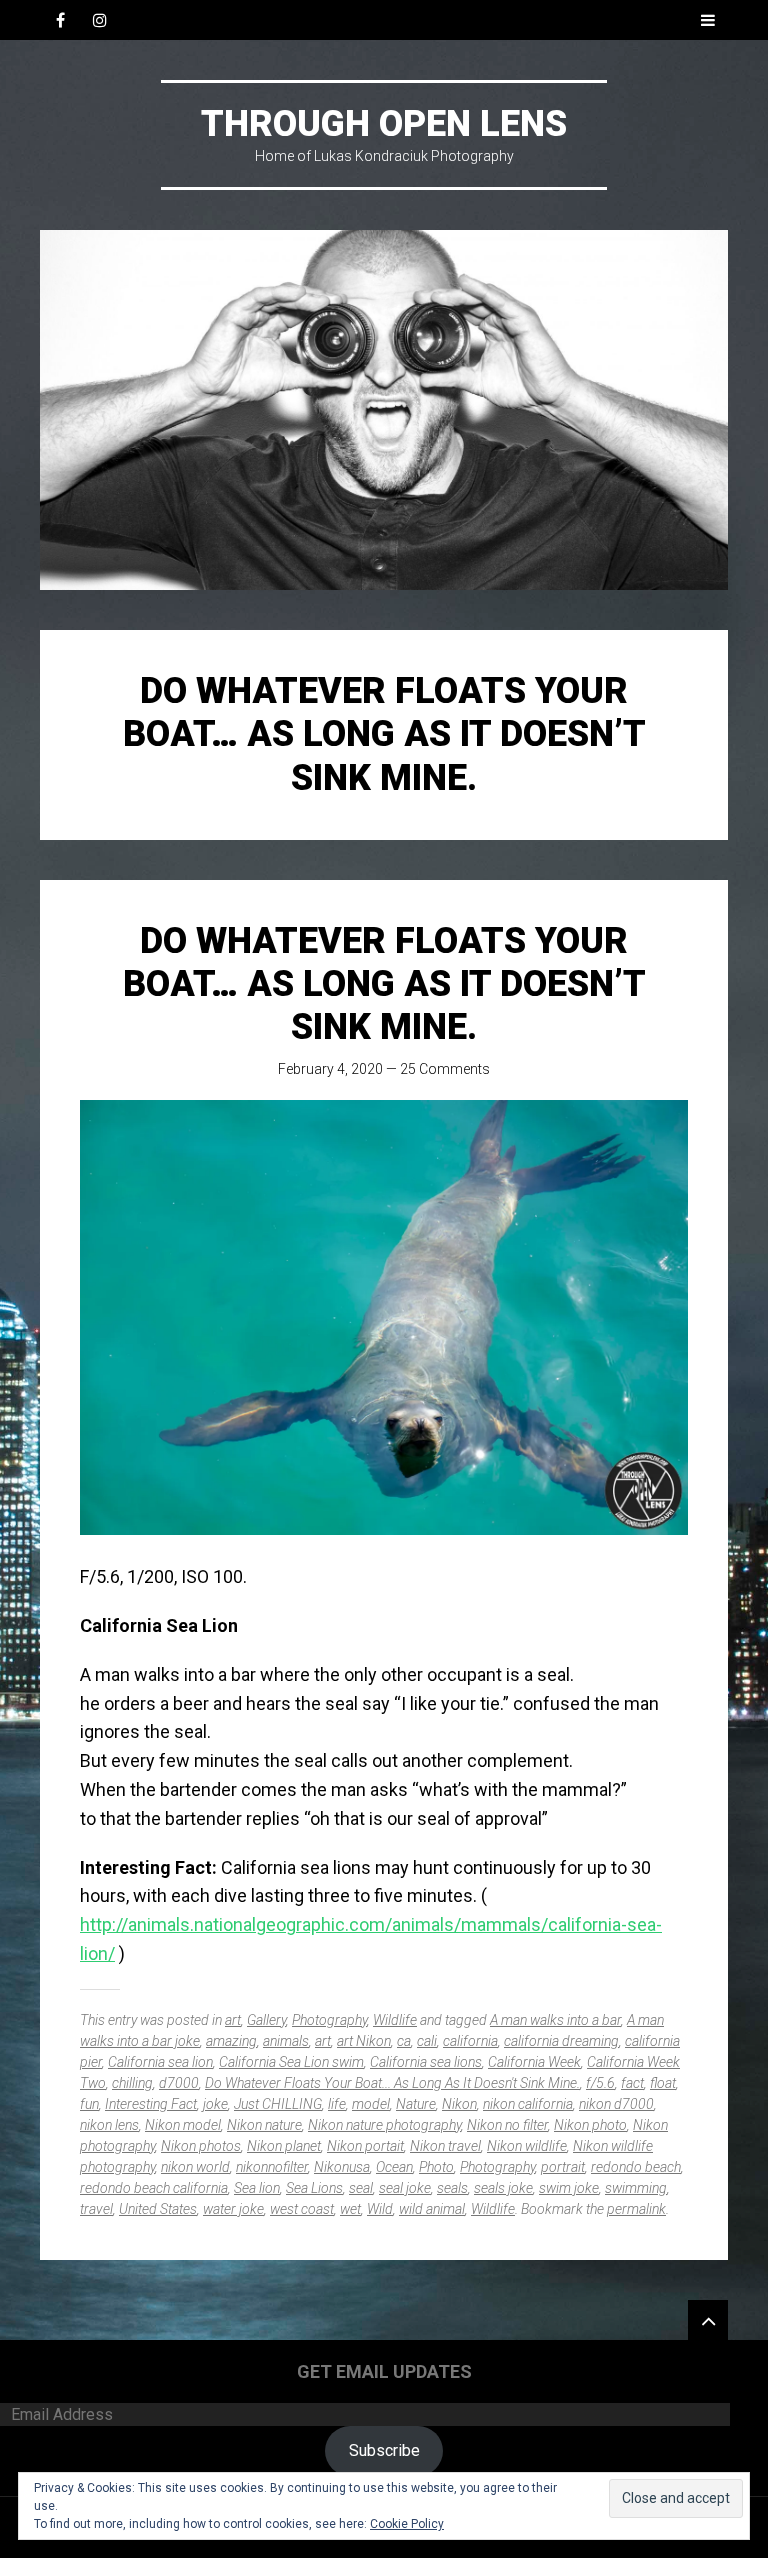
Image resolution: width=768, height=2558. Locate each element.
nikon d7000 (616, 2104)
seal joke (405, 2188)
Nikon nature (264, 2125)
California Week (534, 2062)
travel (96, 2209)
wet (350, 2209)
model (371, 2104)
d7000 (179, 2083)
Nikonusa (342, 2167)
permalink (636, 2209)
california (470, 2041)
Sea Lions (314, 2188)
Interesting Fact (151, 2104)
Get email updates (384, 2371)
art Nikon (364, 2041)
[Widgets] (708, 2320)
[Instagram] (100, 20)
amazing (231, 2041)
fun (89, 2104)
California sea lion (160, 2062)
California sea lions (426, 2062)
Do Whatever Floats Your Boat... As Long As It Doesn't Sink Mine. (392, 2083)
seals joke (503, 2188)
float (663, 2083)
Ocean (394, 2167)
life (337, 2104)
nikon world (195, 2167)
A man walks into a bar (555, 2020)
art (233, 2020)
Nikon (459, 2104)
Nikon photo (590, 2125)
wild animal (432, 2209)
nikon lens (109, 2125)
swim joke (569, 2188)
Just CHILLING (278, 2104)
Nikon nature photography (384, 2125)
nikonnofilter (272, 2167)
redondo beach (636, 2167)
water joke (233, 2209)
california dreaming (561, 2041)
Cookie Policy (407, 2524)
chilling (132, 2083)
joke (215, 2104)
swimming (636, 2188)
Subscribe (384, 2450)
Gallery (266, 2020)
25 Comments (445, 1069)
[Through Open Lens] (384, 410)
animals (286, 2041)
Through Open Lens (384, 124)
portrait (563, 2167)
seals (452, 2188)
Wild (380, 2209)
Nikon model (183, 2125)
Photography (329, 2020)
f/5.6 (600, 2083)
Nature (416, 2104)
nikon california (528, 2104)
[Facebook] (60, 20)
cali (427, 2041)
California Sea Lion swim (291, 2062)
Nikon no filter (507, 2125)
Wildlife (395, 2020)
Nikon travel (445, 2146)
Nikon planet (284, 2146)
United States (158, 2209)
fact (632, 2083)
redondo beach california (154, 2188)
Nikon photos (201, 2146)
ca (404, 2041)
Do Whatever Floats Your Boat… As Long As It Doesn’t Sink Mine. (384, 984)
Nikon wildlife (527, 2146)
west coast (302, 2209)
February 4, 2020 (330, 1069)
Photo (436, 2167)
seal (361, 2188)
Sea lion (257, 2188)
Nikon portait (365, 2146)
